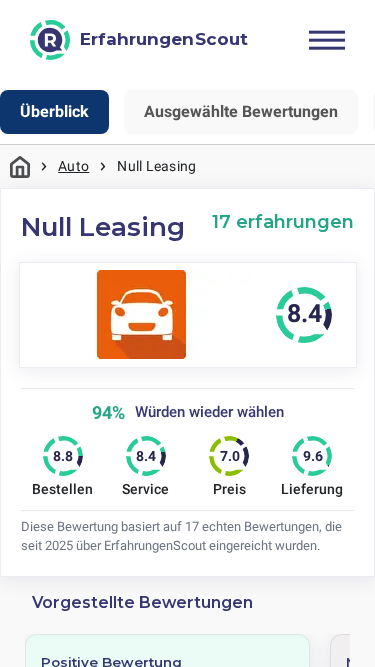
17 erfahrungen (283, 221)
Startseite (20, 166)
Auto (73, 166)
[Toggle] (327, 40)
